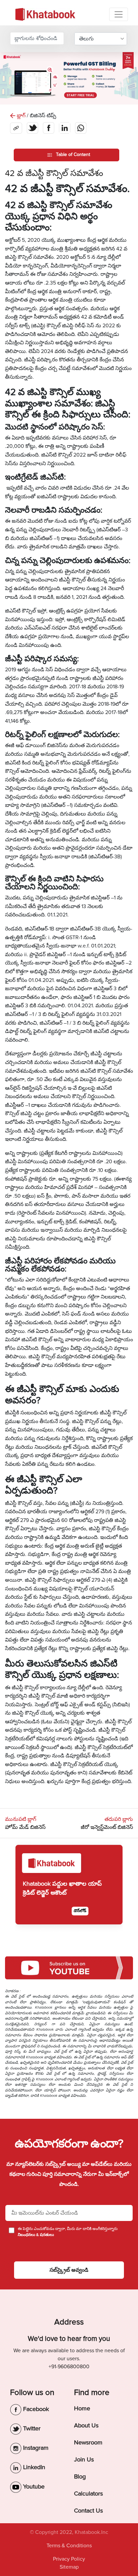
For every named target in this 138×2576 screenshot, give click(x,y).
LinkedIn (33, 2467)
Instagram (35, 2448)
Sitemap (69, 2567)
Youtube (33, 2486)
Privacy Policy (69, 2559)
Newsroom (88, 2442)
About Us (86, 2425)
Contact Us (88, 2511)
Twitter (31, 2428)
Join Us (84, 2459)
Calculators (88, 2494)
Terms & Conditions (69, 2546)
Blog (80, 2476)
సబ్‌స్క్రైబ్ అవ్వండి (69, 2270)
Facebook (35, 2409)
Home (82, 2408)
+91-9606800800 (69, 2367)
